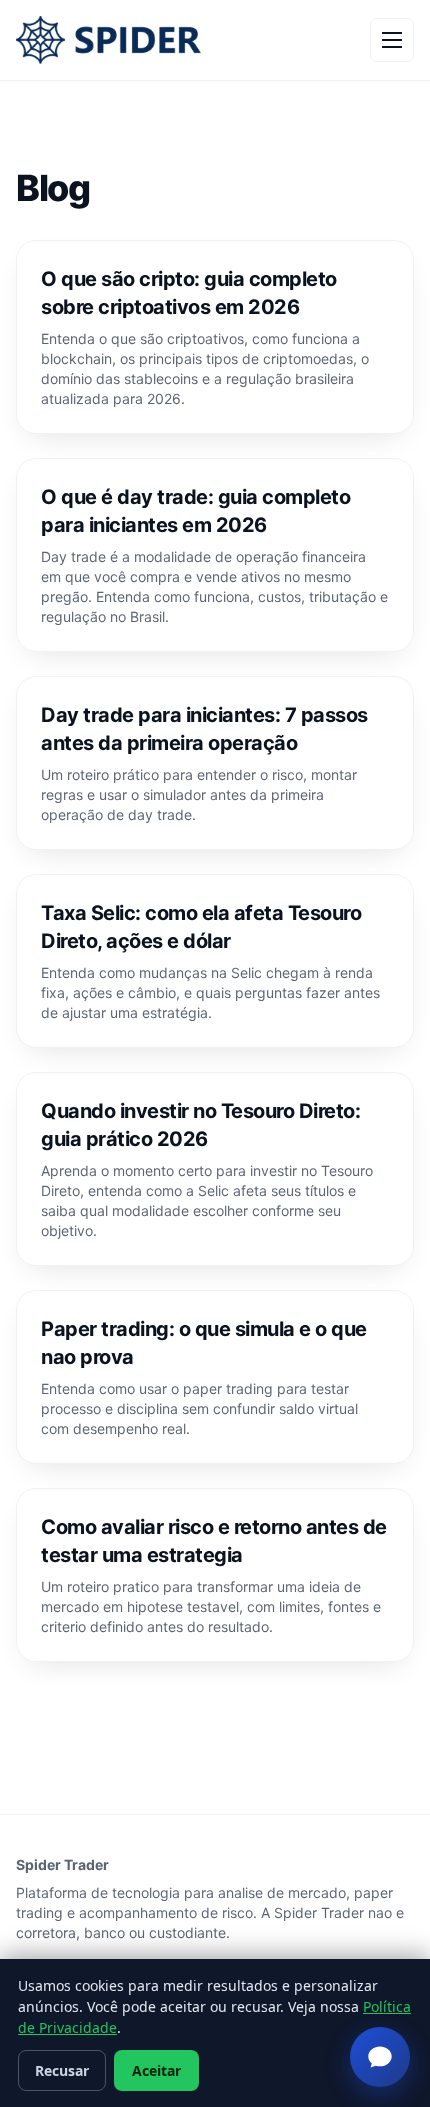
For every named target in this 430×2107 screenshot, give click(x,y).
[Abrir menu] (392, 40)
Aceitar (156, 2070)
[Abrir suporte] (380, 2057)
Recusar (62, 2070)
